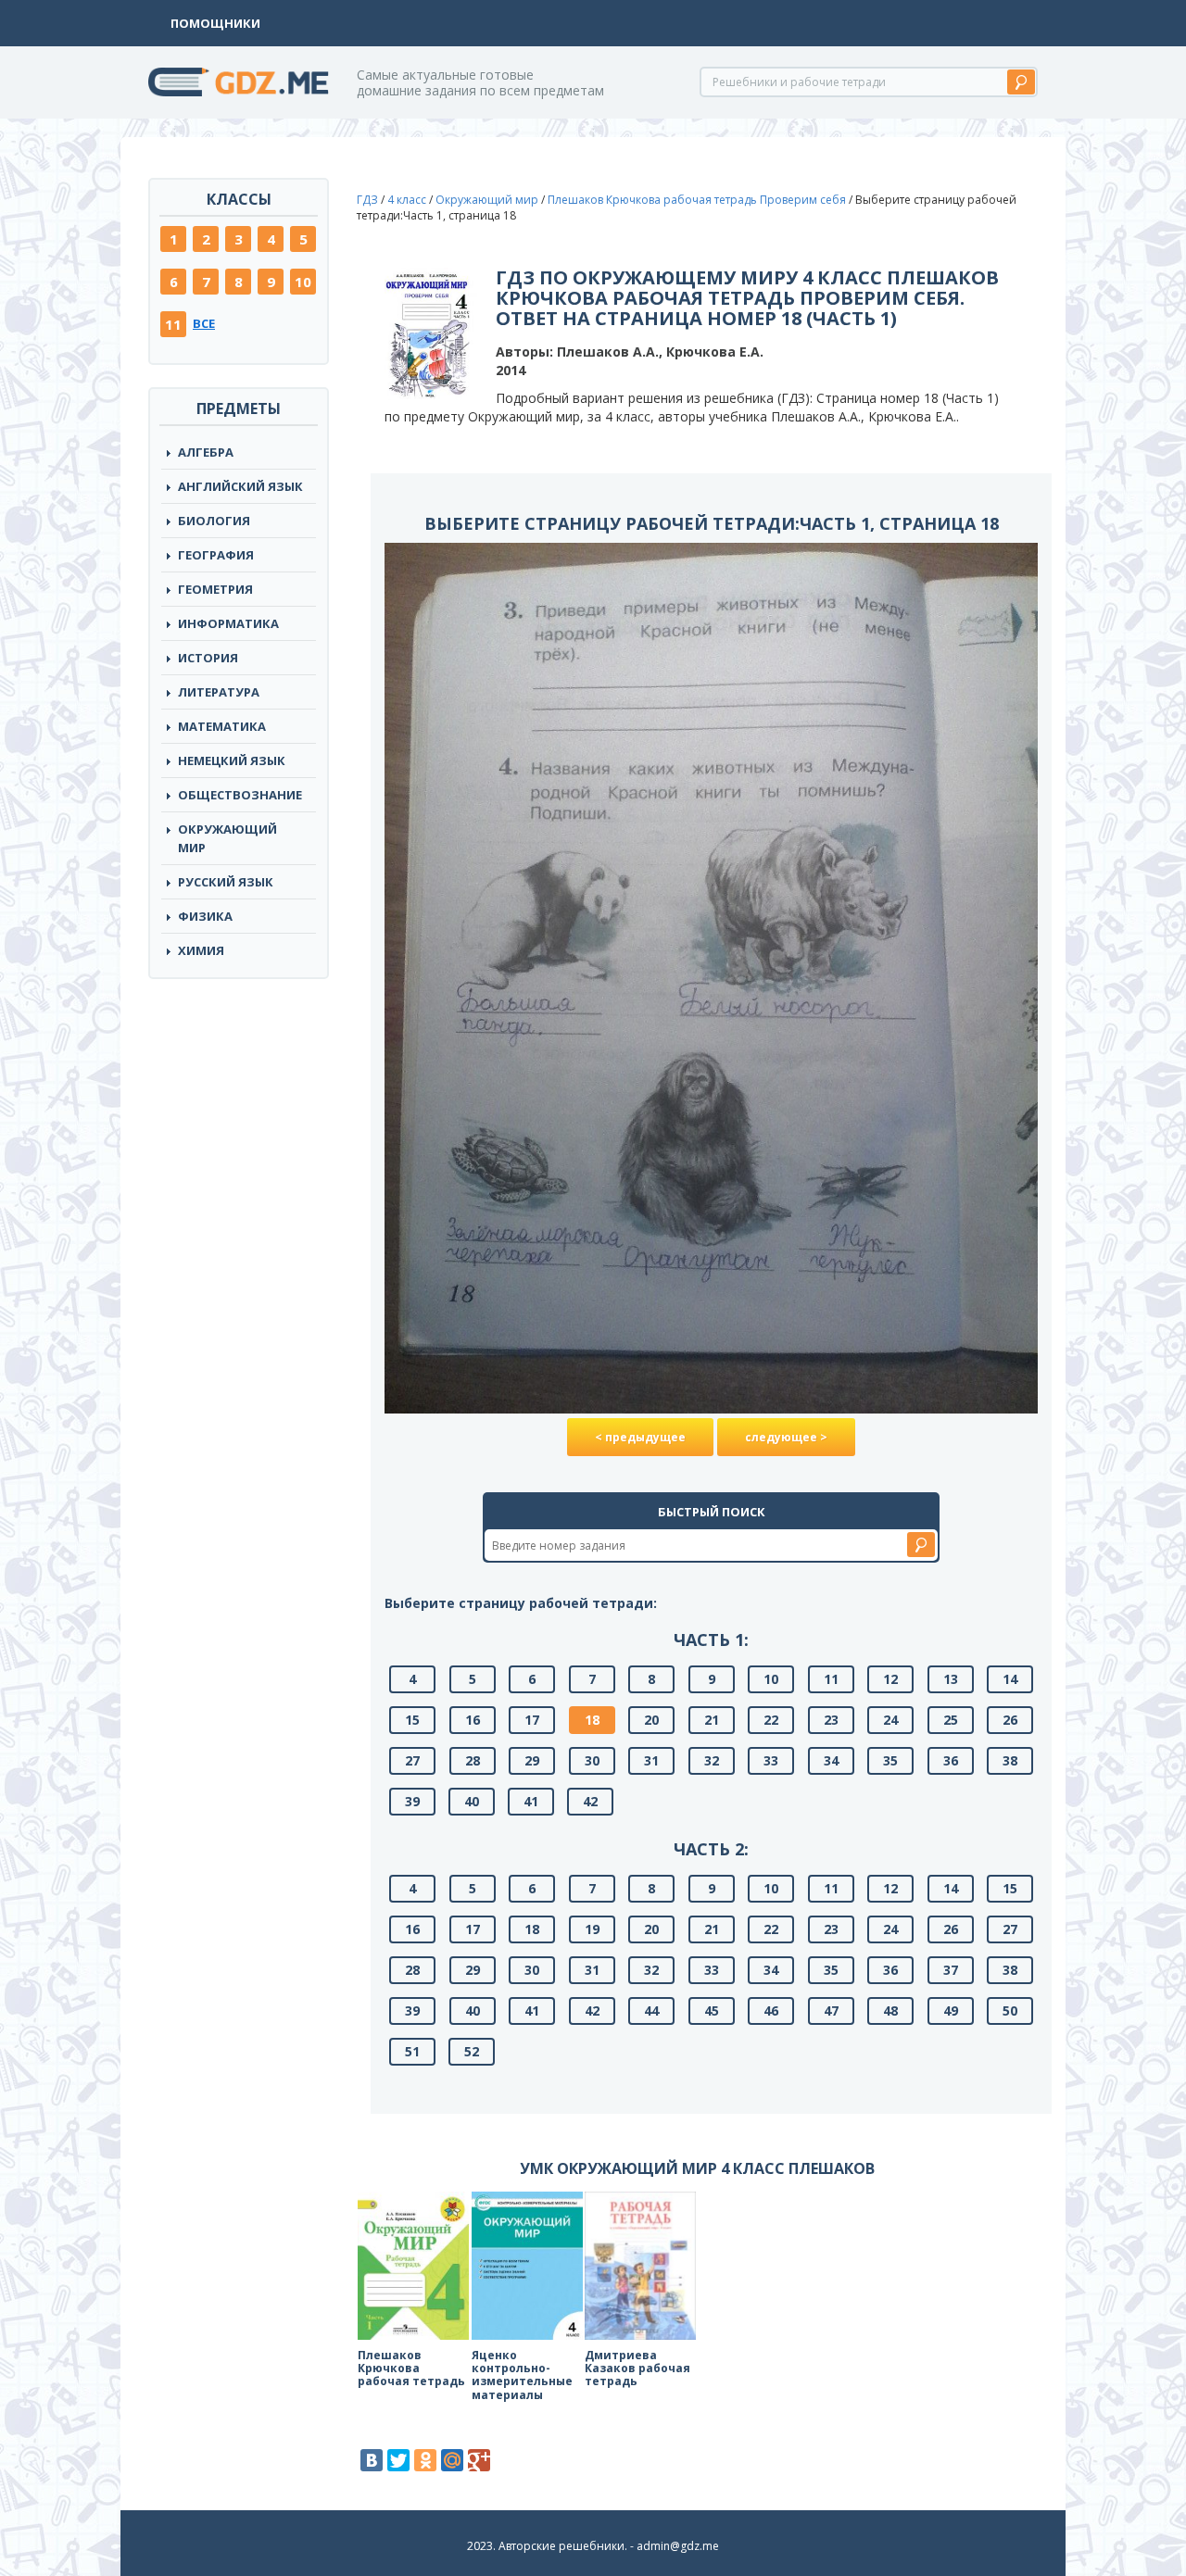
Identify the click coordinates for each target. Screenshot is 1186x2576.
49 (951, 2011)
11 (173, 324)
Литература (219, 692)
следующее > (786, 1437)
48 (890, 2011)
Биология (214, 521)
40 (472, 1801)
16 (473, 1720)
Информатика (228, 623)
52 (472, 2051)
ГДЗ (367, 200)
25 (951, 1720)
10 (303, 282)
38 (1010, 1760)
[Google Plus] (479, 2460)
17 (532, 1720)
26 (1010, 1720)
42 (590, 1801)
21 (712, 1720)
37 (951, 1970)
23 (831, 1720)
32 (712, 1760)
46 (771, 2011)
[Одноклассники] (425, 2460)
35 (890, 1760)
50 (1010, 2011)
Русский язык (226, 882)
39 (412, 1801)
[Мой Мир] (452, 2460)
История (208, 658)
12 (890, 1679)
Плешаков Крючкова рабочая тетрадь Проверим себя (697, 200)
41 (531, 1801)
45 (712, 2011)
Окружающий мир (227, 838)
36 (951, 1760)
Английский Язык (240, 486)
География (216, 555)
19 (592, 1929)
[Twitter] (398, 2460)
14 (1010, 1679)
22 (771, 1720)
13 (951, 1679)
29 (532, 1760)
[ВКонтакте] (372, 2460)
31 (651, 1760)
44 (651, 2011)
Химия (201, 950)
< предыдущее (640, 1437)
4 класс (407, 200)
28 (473, 1760)
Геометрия (215, 589)
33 (771, 1760)
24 (890, 1720)
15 (412, 1720)
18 (592, 1720)
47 (831, 2011)
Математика (222, 726)
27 (412, 1760)
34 (831, 1760)
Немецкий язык (232, 760)
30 (592, 1760)
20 (651, 1720)
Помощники (215, 23)
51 (412, 2051)
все (204, 323)
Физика (205, 916)
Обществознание (240, 795)
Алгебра (206, 452)
